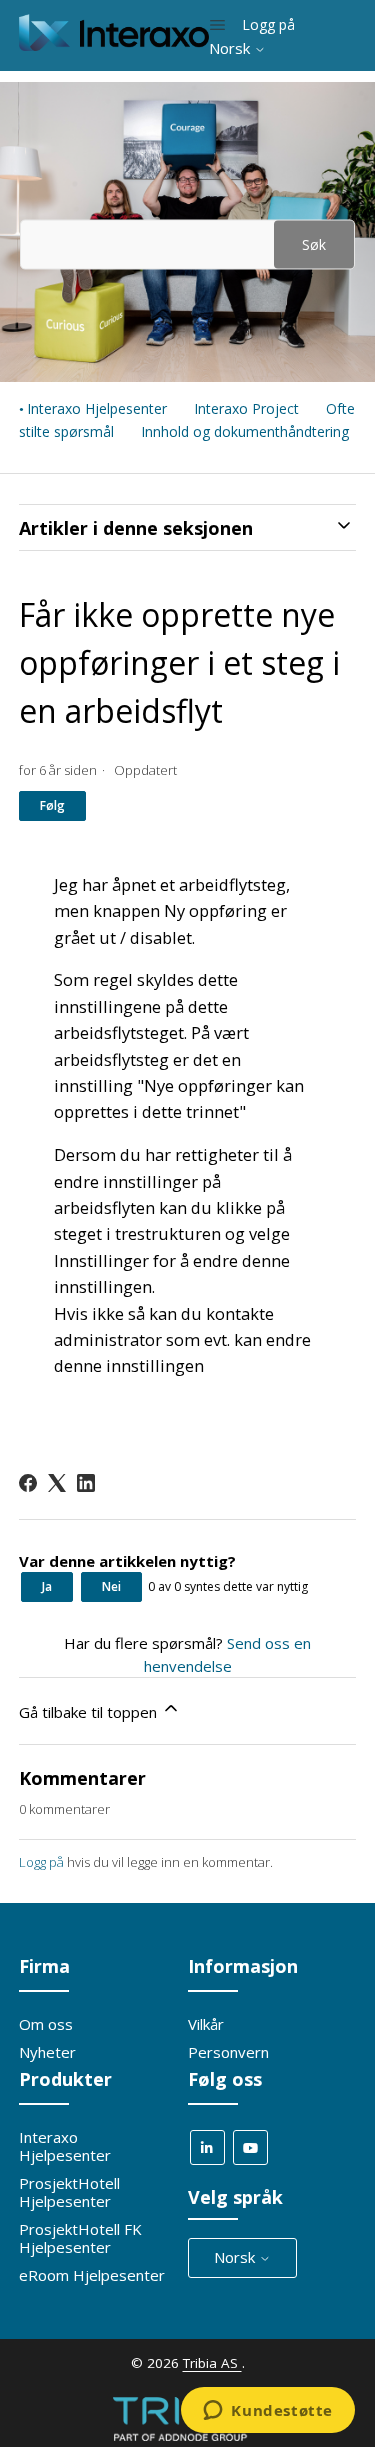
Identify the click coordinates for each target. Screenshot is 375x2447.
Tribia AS (212, 2363)
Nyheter (47, 2052)
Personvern (228, 2052)
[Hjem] (114, 45)
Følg (52, 805)
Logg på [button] (268, 24)
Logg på (41, 1862)
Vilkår (206, 2024)
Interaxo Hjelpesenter (97, 408)
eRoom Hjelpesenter (92, 2275)
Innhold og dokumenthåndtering (245, 431)
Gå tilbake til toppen (90, 1712)
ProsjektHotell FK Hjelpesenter (80, 2238)
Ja (47, 1586)
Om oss (46, 2024)
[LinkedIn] (86, 1483)
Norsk (231, 48)
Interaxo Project (246, 408)
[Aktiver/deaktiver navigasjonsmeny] (217, 25)
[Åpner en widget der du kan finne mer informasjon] (268, 2412)
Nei (111, 1586)
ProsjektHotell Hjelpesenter (69, 2192)
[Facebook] (28, 1483)
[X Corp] (57, 1483)
